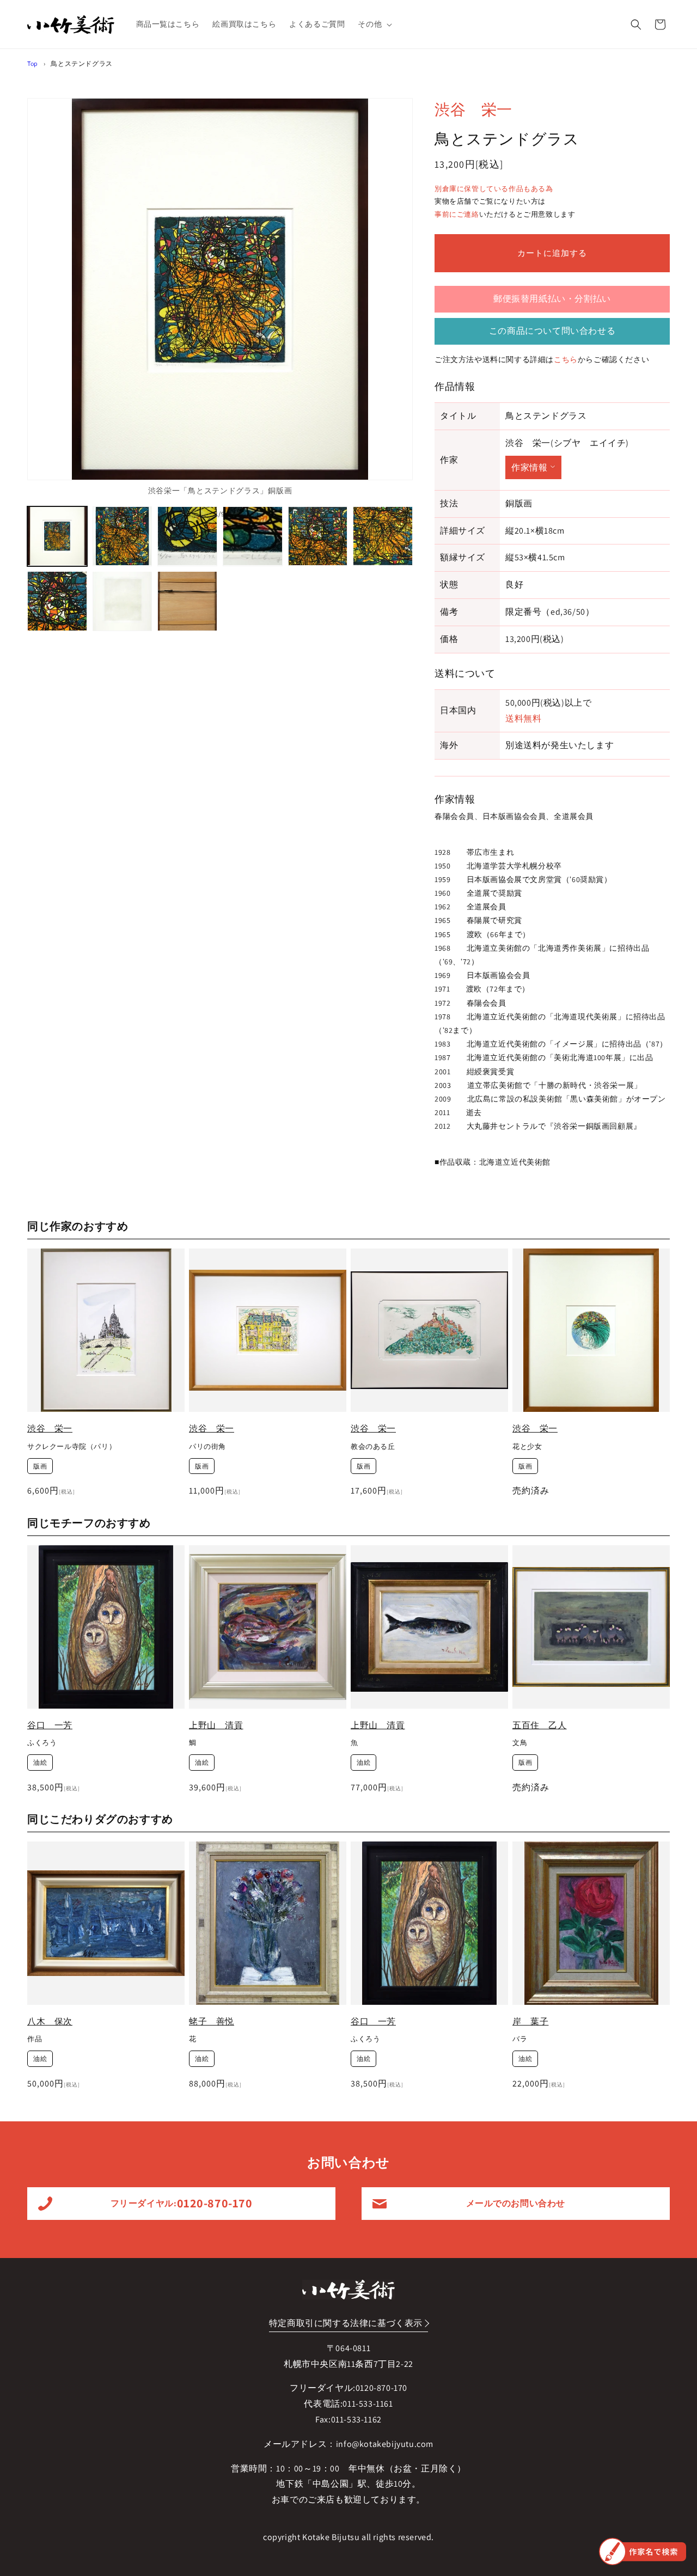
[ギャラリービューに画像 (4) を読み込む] (253, 536)
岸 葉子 (530, 2021)
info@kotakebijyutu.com (385, 2444)
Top (33, 63)
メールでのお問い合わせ (516, 2203)
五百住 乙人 (540, 1725)
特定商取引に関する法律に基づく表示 (346, 2323)
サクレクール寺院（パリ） (72, 1447)
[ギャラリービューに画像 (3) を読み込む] (187, 536)
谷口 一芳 (50, 1725)
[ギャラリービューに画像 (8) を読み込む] (123, 601)
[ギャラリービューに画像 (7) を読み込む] (57, 601)
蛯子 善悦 (212, 2021)
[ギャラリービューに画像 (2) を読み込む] (123, 536)
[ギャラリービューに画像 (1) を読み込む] (57, 536)
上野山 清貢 (216, 1725)
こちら (566, 359)
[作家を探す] (643, 2551)
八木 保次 (50, 2021)
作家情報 (529, 467)
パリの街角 (207, 1447)
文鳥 (520, 1743)
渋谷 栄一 (473, 109)
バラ (520, 2040)
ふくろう (42, 1743)
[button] (374, 24)
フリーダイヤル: (182, 2203)
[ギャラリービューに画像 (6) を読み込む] (383, 536)
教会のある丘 (373, 1447)
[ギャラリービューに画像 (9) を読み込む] (187, 601)
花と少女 (527, 1447)
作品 (35, 2040)
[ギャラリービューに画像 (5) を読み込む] (318, 536)
